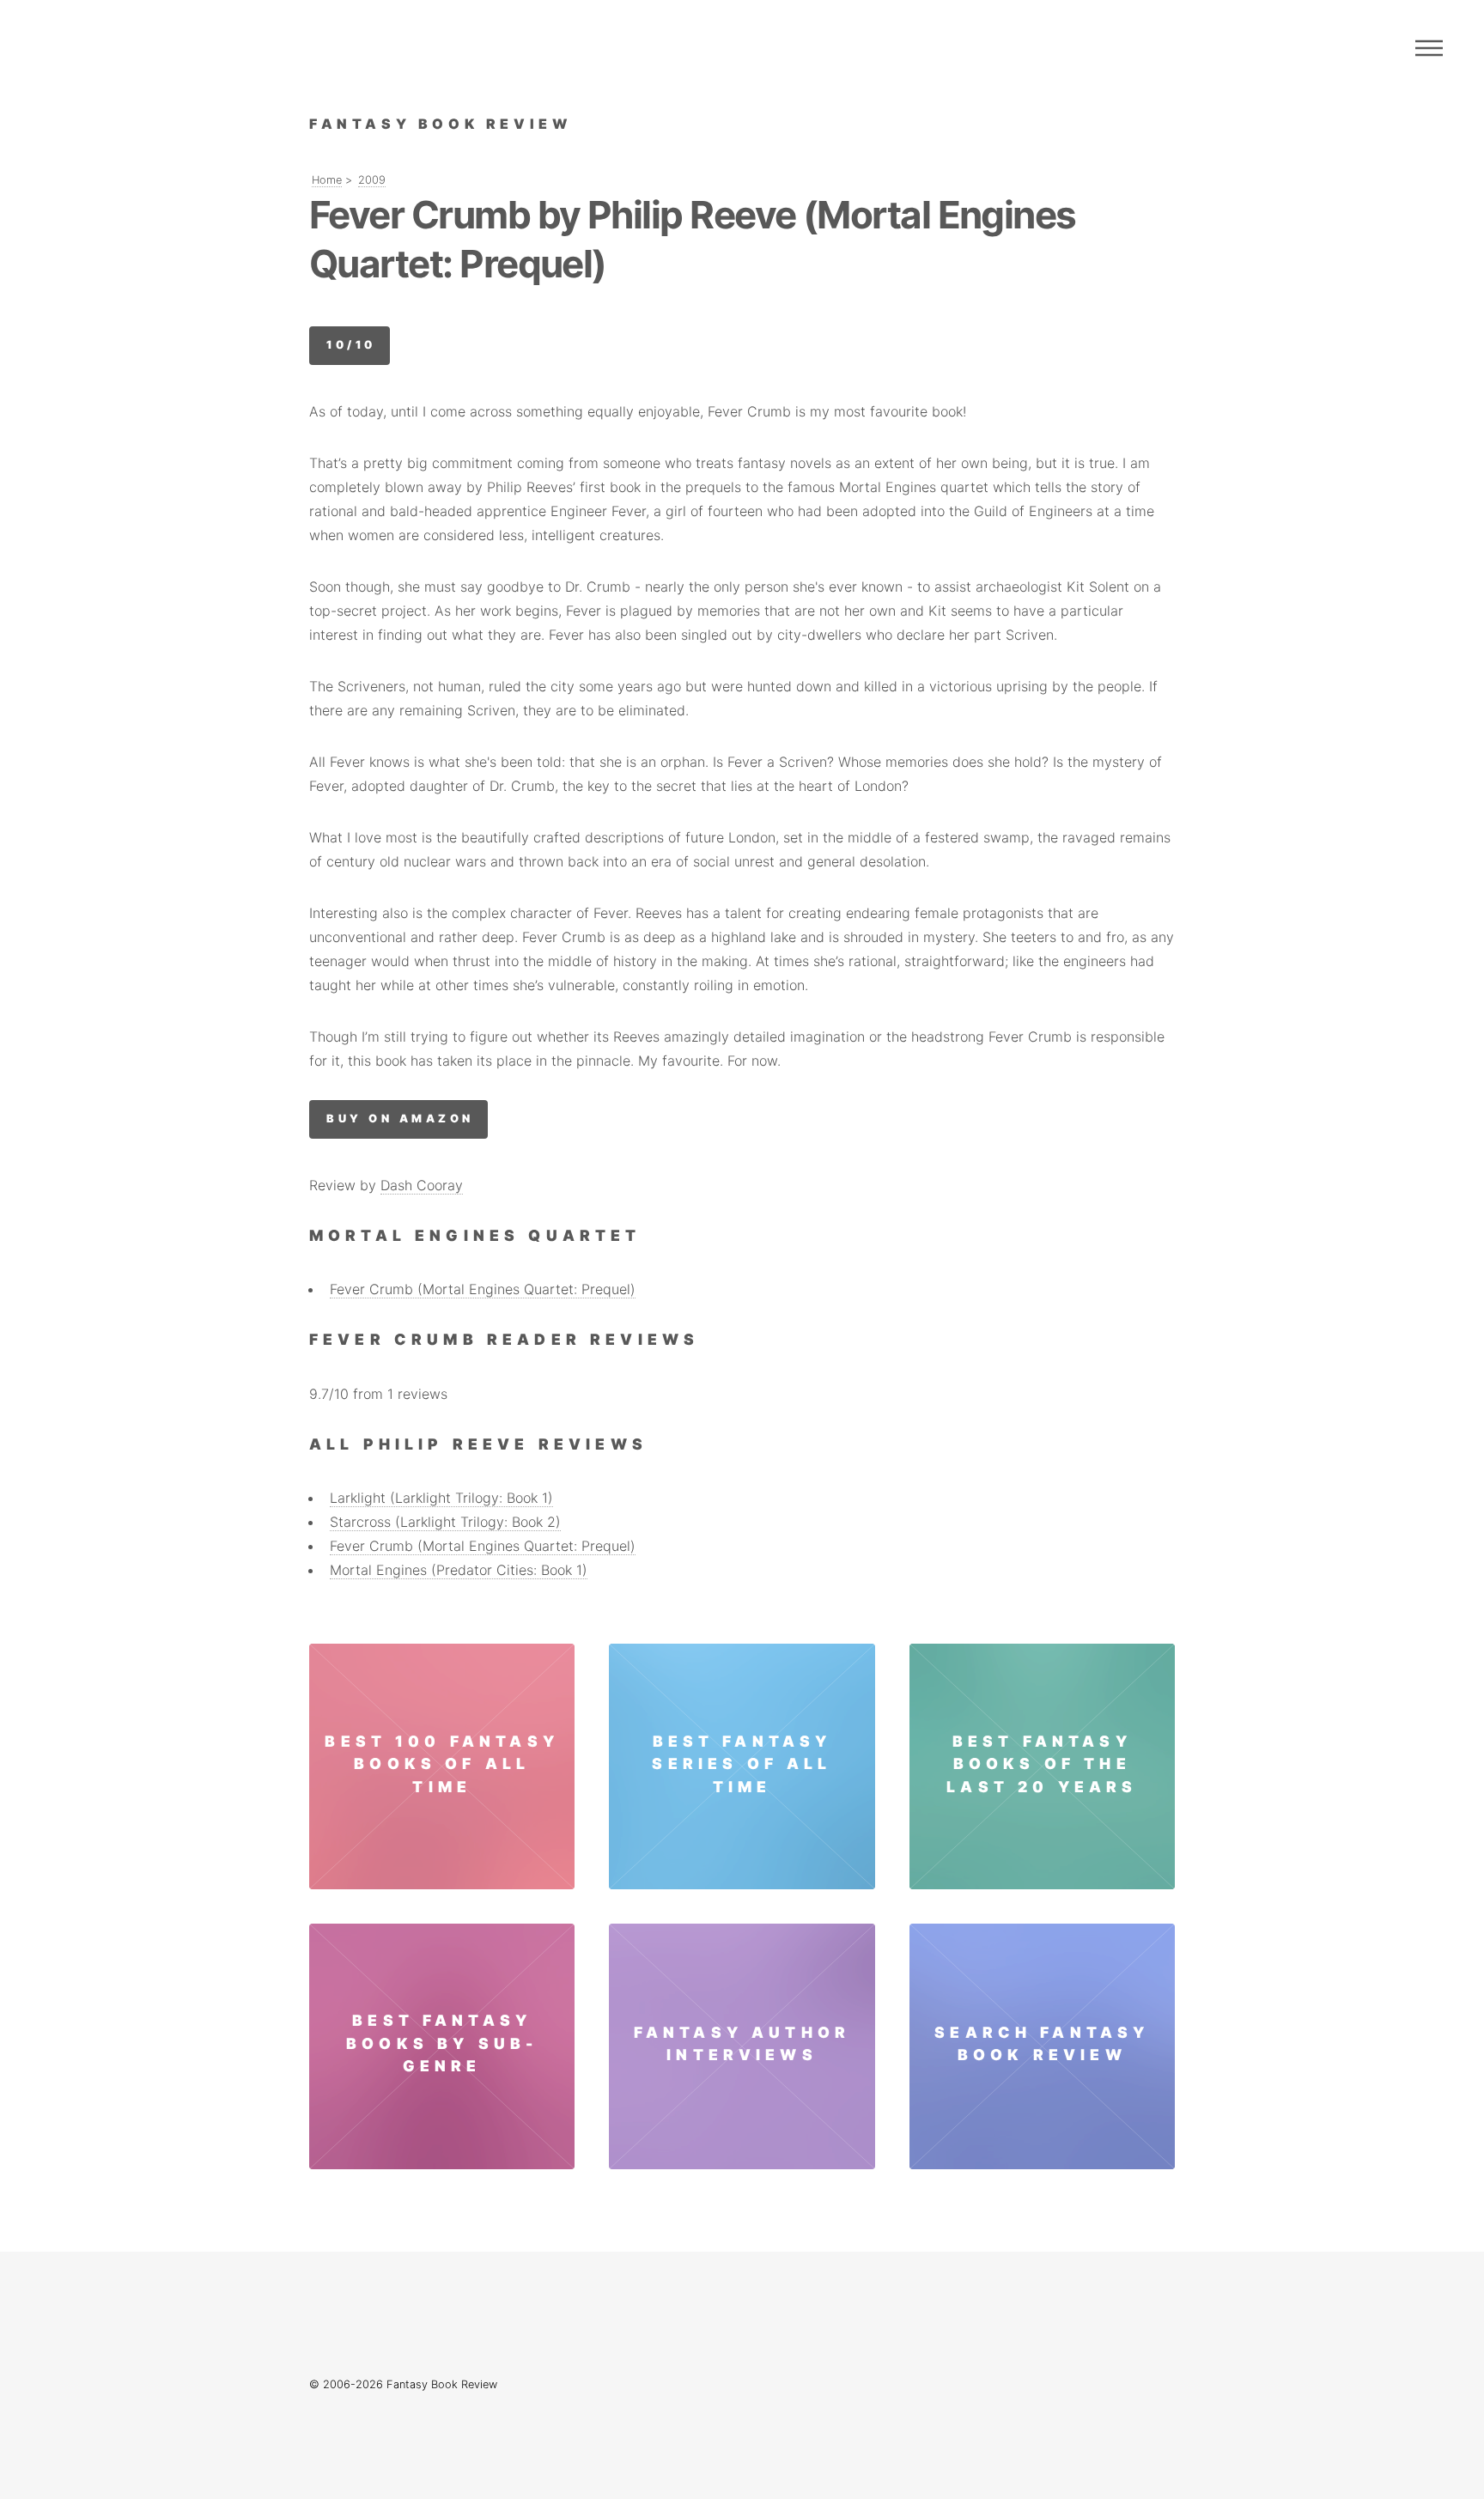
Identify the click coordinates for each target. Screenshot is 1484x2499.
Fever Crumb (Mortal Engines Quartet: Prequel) (483, 1289)
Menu (1429, 48)
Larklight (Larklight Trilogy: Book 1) (441, 1498)
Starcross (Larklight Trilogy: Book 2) (445, 1522)
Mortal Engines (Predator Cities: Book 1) (459, 1570)
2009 (372, 180)
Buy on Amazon (400, 1119)
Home (327, 180)
